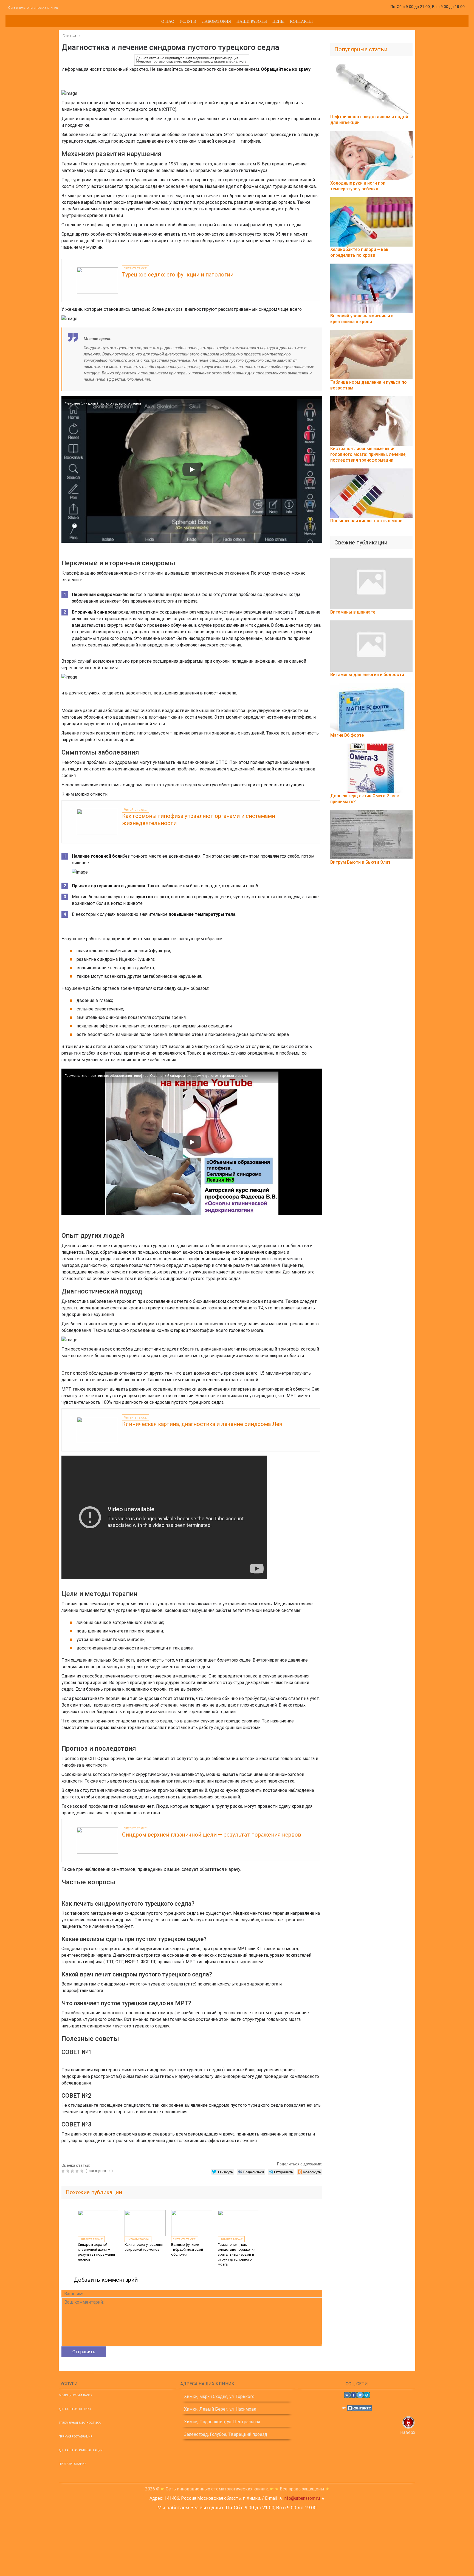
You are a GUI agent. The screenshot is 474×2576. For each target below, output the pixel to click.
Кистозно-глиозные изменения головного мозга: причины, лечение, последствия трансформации (368, 454)
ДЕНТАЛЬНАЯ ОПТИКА (75, 2409)
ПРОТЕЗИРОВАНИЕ (72, 2464)
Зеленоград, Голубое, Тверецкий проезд (226, 2434)
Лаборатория (216, 21)
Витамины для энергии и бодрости (367, 675)
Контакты (301, 21)
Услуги (188, 21)
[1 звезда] (64, 2171)
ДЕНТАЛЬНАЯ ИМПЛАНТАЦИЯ (81, 2450)
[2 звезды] (68, 2171)
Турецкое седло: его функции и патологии (178, 275)
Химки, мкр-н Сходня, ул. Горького (219, 2396)
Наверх (408, 2432)
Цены (278, 21)
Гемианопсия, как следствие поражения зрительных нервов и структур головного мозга (237, 2254)
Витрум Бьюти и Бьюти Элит (360, 862)
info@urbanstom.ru (302, 2498)
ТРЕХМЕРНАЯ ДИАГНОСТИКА (80, 2423)
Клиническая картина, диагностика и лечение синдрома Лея (202, 1424)
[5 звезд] (82, 2171)
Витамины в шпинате (353, 612)
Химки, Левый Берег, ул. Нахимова (220, 2409)
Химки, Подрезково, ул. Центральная (222, 2422)
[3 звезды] (73, 2171)
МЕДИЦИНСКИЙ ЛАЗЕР (75, 2395)
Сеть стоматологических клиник (33, 8)
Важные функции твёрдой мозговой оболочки (187, 2249)
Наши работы (252, 21)
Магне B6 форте (347, 735)
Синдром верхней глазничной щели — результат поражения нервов (212, 1835)
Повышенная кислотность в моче (366, 521)
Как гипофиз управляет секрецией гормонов (144, 2247)
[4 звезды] (78, 2171)
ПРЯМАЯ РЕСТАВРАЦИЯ (76, 2437)
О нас (168, 21)
